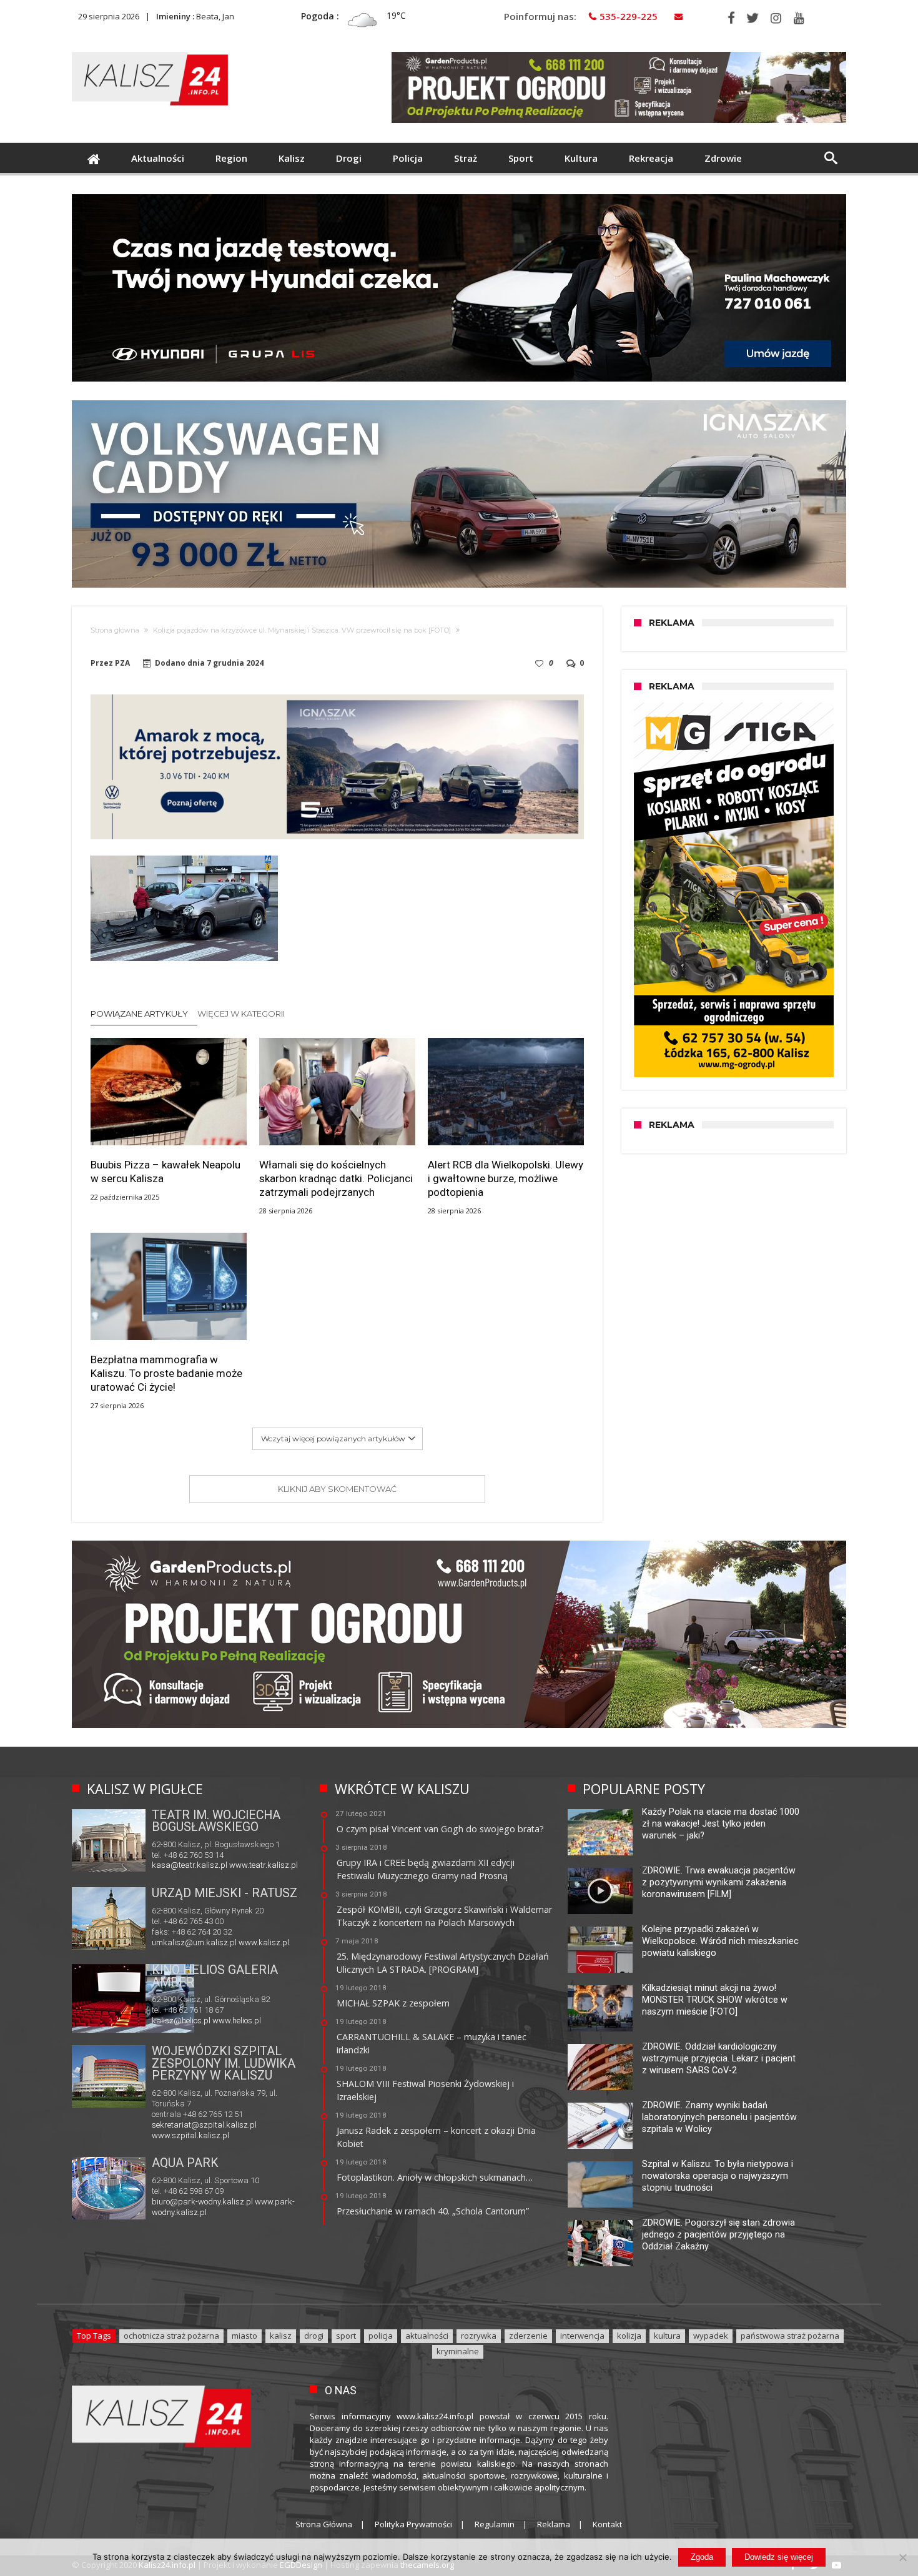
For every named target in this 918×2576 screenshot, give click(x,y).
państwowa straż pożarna (790, 2336)
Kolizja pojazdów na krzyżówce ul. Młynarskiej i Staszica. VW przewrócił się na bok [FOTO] (302, 630)
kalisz (281, 2336)
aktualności (427, 2336)
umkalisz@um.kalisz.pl (195, 1942)
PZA (122, 663)
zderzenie (528, 2336)
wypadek (711, 2336)
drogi (314, 2336)
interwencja (582, 2336)
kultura (667, 2336)
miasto (244, 2336)
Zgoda (702, 2557)
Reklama (554, 2524)
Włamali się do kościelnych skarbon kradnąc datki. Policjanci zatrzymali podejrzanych (336, 1178)
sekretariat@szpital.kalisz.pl (204, 2125)
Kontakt (607, 2524)
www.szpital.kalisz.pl (190, 2135)
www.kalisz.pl (264, 1942)
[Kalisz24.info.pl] (150, 52)
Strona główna (115, 630)
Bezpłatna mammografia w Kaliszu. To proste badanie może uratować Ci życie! (166, 1373)
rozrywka (479, 2336)
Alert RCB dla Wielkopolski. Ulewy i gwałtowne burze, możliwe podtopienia (506, 1178)
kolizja (629, 2336)
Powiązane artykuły (139, 1014)
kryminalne (458, 2351)
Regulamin (495, 2524)
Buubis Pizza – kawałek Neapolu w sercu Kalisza (165, 1172)
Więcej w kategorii (242, 1014)
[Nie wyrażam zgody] (902, 2557)
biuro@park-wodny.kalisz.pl (202, 2202)
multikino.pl (172, 2021)
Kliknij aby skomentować (337, 1489)
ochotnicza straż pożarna (171, 2336)
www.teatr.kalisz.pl (264, 1865)
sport (346, 2336)
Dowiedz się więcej (779, 2557)
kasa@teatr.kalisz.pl (190, 1865)
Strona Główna (324, 2524)
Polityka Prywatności (413, 2524)
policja (381, 2336)
